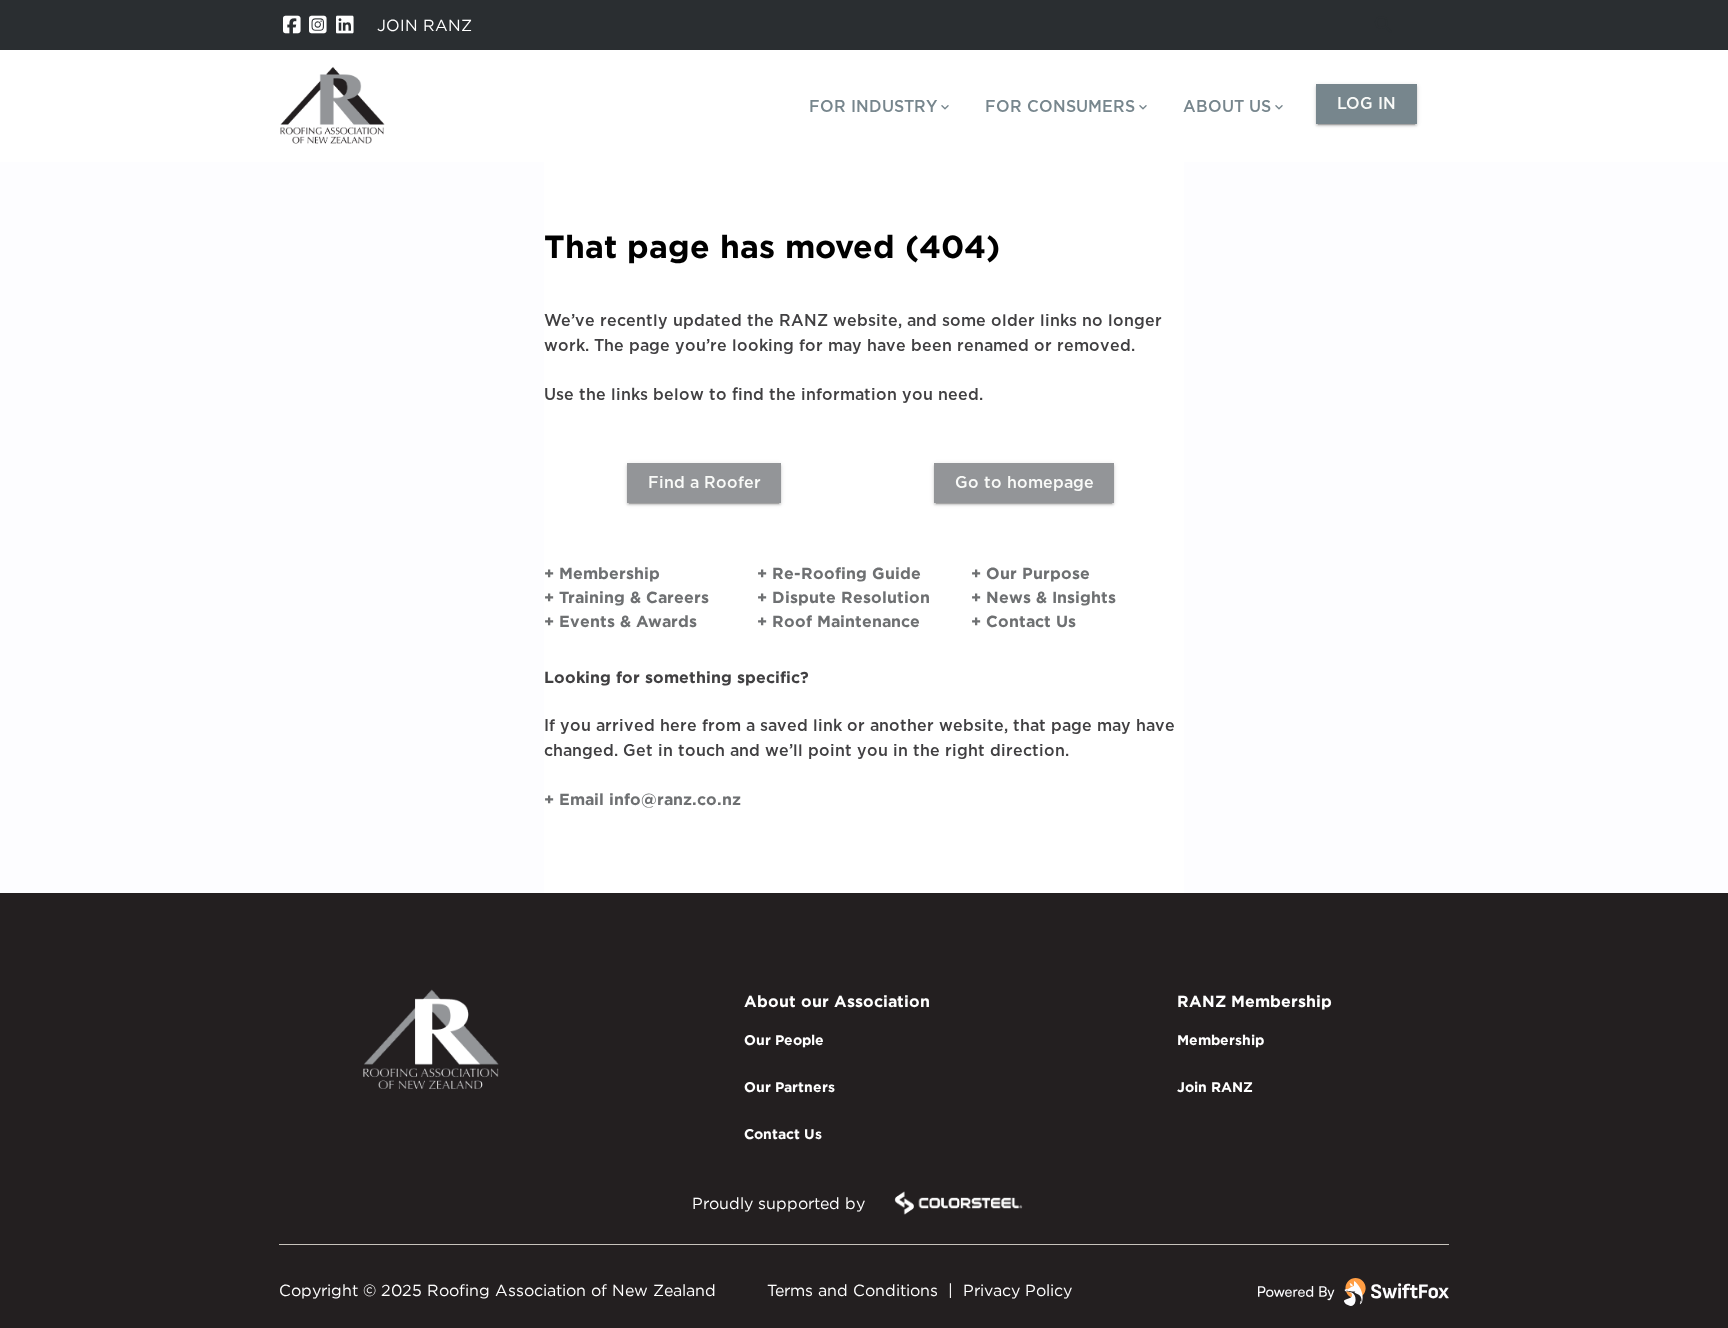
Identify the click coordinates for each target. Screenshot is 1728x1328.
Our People (784, 1039)
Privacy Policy (1017, 1290)
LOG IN (1366, 104)
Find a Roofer (704, 483)
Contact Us (783, 1133)
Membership (1220, 1039)
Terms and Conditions (852, 1290)
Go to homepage (1024, 483)
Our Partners (789, 1086)
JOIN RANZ (424, 25)
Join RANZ (1215, 1086)
